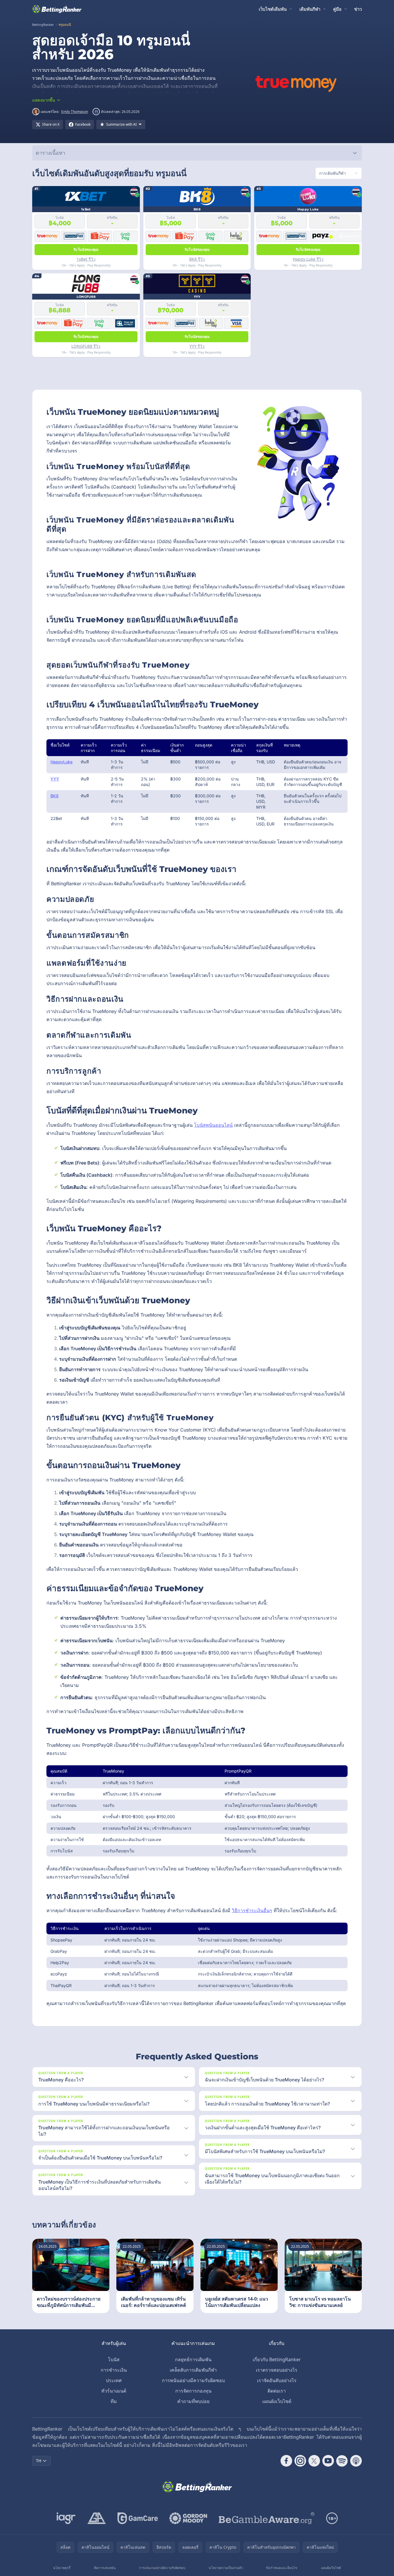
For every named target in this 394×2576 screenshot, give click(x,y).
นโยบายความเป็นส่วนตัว (226, 2568)
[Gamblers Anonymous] (97, 2518)
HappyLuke (62, 762)
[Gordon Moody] (188, 2518)
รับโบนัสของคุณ (86, 249)
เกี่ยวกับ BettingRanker (277, 2359)
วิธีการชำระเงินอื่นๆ (252, 1910)
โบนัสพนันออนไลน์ (213, 1125)
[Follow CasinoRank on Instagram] (300, 2461)
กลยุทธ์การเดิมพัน (193, 2359)
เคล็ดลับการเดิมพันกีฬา (193, 2370)
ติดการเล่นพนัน (105, 2568)
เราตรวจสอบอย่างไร (277, 2370)
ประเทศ (114, 2380)
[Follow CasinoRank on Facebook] (286, 2461)
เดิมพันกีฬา (310, 9)
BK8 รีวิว (197, 259)
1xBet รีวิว (86, 259)
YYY (55, 779)
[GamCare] (138, 2518)
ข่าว (358, 9)
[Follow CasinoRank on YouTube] (328, 2461)
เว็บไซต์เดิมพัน (273, 9)
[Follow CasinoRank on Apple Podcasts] (356, 2461)
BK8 (55, 796)
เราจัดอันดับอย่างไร (277, 2380)
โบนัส (114, 2359)
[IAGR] (66, 2518)
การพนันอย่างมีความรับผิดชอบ (193, 2380)
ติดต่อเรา (277, 2391)
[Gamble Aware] (267, 2518)
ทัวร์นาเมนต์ (114, 2391)
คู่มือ (337, 9)
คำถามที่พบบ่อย (193, 2401)
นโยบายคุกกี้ (62, 2568)
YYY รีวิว (197, 346)
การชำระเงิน (114, 2370)
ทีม (114, 2401)
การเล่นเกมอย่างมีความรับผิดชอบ (162, 2568)
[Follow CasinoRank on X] (314, 2461)
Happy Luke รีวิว (308, 259)
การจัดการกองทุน (193, 2391)
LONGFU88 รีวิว (86, 346)
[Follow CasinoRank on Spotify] (342, 2461)
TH (39, 2461)
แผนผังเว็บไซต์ (277, 2401)
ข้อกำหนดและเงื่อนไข (282, 2568)
